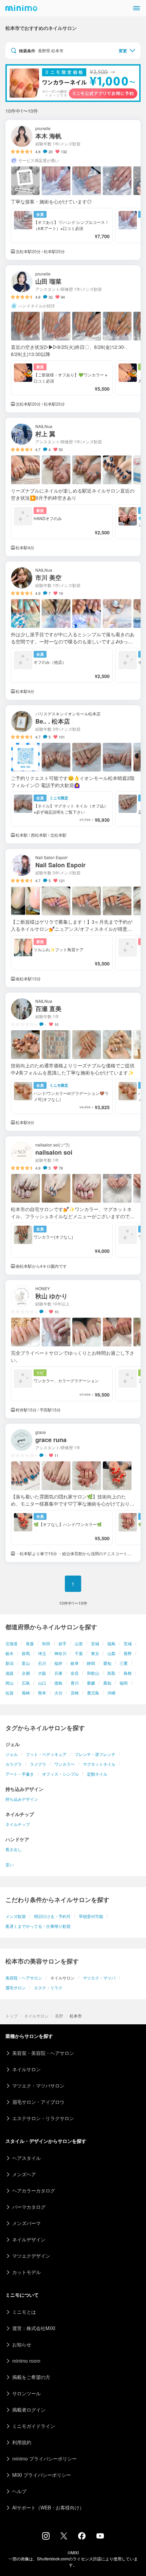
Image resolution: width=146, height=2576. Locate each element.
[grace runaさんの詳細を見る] (73, 1493)
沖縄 (111, 1693)
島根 (128, 1673)
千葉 (79, 1653)
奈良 (75, 1673)
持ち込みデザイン (22, 1799)
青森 (30, 1643)
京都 (26, 1673)
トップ (12, 2016)
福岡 (124, 1683)
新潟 (10, 1663)
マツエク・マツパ (99, 1978)
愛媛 (91, 1683)
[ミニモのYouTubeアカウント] (100, 2537)
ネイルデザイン (29, 2239)
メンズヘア (24, 2174)
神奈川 (60, 1653)
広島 (26, 1683)
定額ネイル (97, 1774)
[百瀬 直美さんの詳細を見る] (73, 1062)
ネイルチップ (18, 1824)
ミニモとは (24, 2312)
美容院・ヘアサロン (24, 1978)
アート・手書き (20, 1774)
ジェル (12, 1754)
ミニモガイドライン (34, 2426)
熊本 (42, 1693)
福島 (111, 1643)
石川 (42, 1663)
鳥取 (111, 1673)
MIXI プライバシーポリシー (42, 2475)
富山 (26, 1663)
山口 (42, 1683)
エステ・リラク (48, 1987)
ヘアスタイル (26, 2158)
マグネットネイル (99, 1764)
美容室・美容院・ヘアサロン (43, 2053)
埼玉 (42, 1653)
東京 (95, 1653)
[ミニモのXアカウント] (64, 2537)
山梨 (111, 1653)
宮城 (95, 1643)
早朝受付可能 (91, 1916)
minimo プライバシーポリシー (44, 2458)
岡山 (10, 1683)
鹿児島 (93, 1693)
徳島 (58, 1683)
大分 (58, 1693)
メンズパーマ (26, 2223)
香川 (75, 1683)
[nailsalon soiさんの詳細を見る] (73, 1205)
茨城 (128, 1643)
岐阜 (75, 1663)
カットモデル (26, 2272)
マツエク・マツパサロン (38, 2085)
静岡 (91, 1663)
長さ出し (14, 1849)
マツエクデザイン (31, 2256)
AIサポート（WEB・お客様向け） (48, 2507)
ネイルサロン (36, 2016)
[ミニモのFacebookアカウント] (82, 2538)
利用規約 (22, 2442)
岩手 (62, 1643)
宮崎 (75, 1693)
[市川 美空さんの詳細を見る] (73, 631)
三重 (124, 1663)
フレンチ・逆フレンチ (95, 1754)
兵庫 (58, 1673)
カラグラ (14, 1764)
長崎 (26, 1693)
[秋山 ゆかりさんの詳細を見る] (73, 1349)
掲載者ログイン (29, 2410)
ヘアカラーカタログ (34, 2190)
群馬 (26, 1653)
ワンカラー (65, 1764)
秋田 (46, 1643)
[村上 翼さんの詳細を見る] (73, 487)
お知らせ (22, 2344)
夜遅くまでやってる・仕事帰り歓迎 (38, 1926)
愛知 (107, 1663)
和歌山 (93, 1673)
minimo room (26, 2361)
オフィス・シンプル (60, 1774)
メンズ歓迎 (16, 1916)
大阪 (42, 1673)
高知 (107, 1683)
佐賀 (10, 1693)
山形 (79, 1643)
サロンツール (26, 2393)
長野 (128, 1653)
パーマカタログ (29, 2207)
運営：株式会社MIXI (34, 2328)
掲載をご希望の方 (31, 2377)
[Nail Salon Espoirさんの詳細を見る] (73, 918)
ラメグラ (38, 1764)
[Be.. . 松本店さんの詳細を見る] (73, 774)
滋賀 (10, 1673)
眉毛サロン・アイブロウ (38, 2102)
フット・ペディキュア (46, 1754)
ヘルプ (19, 2491)
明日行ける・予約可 (52, 1916)
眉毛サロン (16, 1987)
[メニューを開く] (136, 8)
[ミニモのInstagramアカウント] (46, 2538)
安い (10, 1864)
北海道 (12, 1643)
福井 (58, 1663)
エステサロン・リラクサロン (43, 2118)
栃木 (10, 1653)
